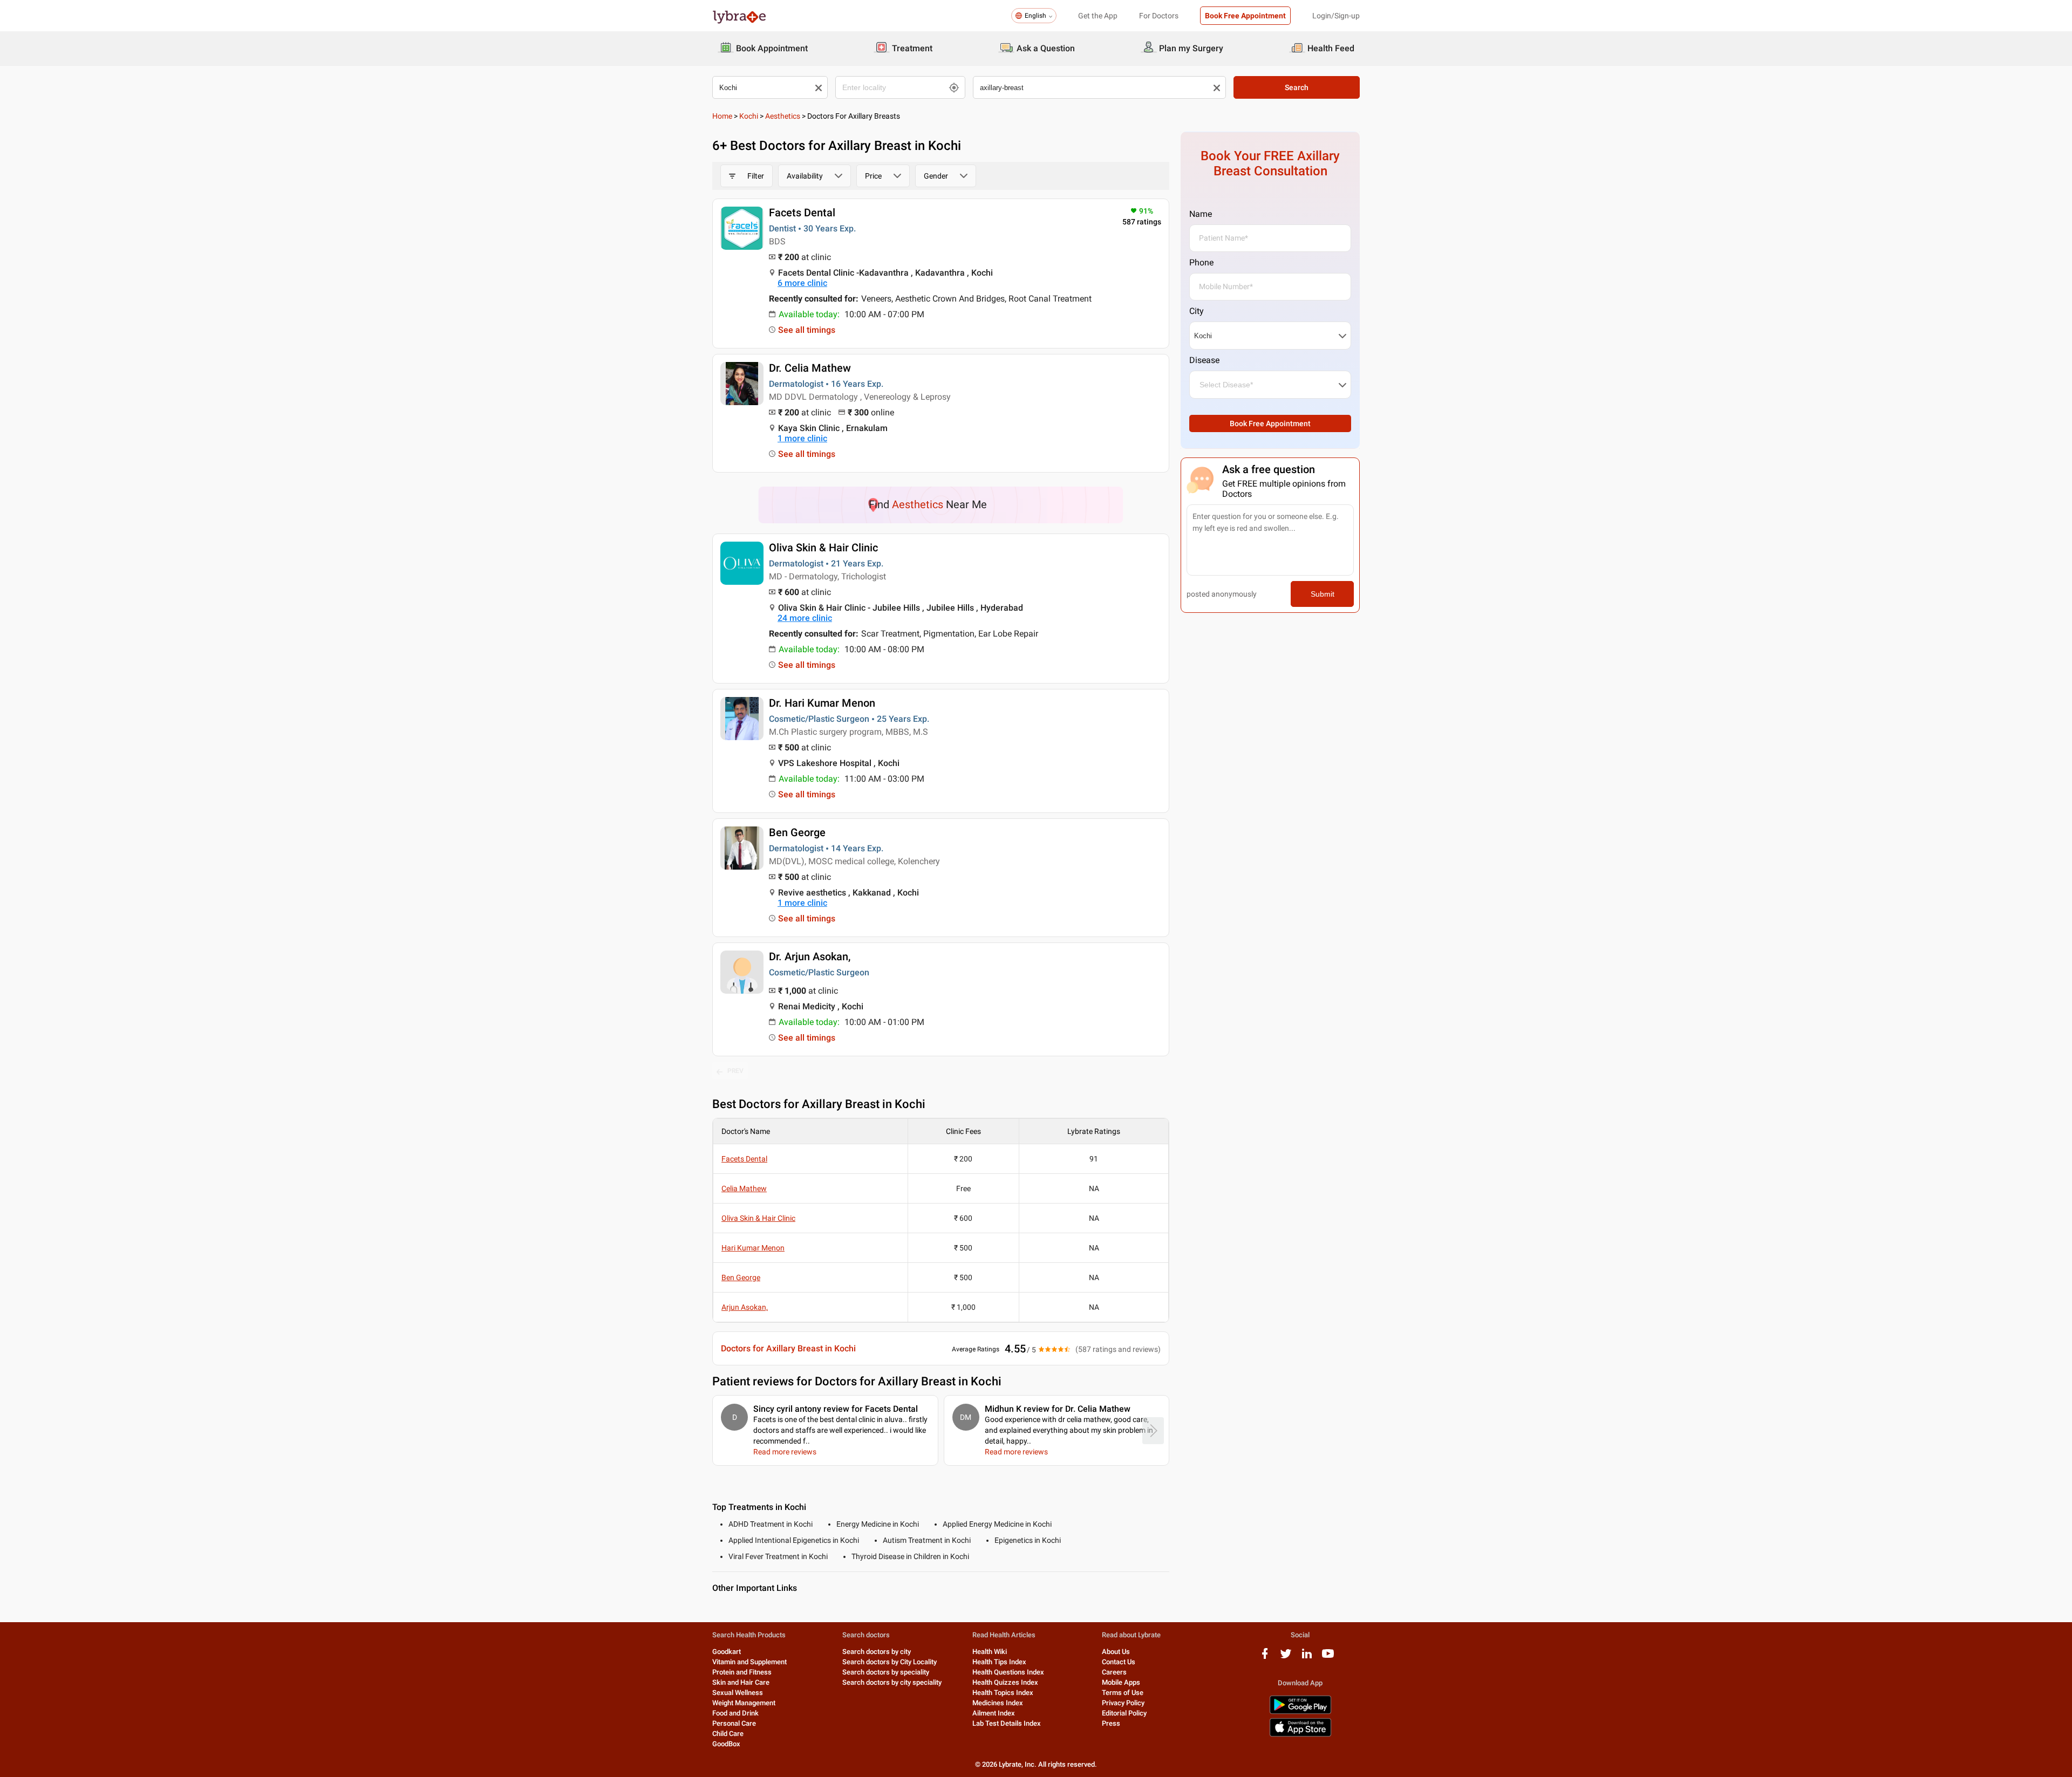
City (1197, 311)
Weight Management (744, 1703)
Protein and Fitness (742, 1672)
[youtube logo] (1328, 1658)
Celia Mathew (744, 1188)
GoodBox (726, 1744)
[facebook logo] (1265, 1658)
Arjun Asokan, (745, 1307)
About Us (1116, 1652)
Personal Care (734, 1723)
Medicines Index (998, 1703)
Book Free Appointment (1245, 16)
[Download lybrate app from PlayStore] (1300, 1712)
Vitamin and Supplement (749, 1662)
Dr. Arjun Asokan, (810, 956)
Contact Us (1119, 1662)
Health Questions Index (1008, 1672)
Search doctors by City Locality (890, 1662)
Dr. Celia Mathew (810, 368)
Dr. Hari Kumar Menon (822, 703)
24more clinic (805, 618)
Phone (1201, 262)
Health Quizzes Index (1005, 1682)
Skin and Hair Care (741, 1682)
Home (722, 116)
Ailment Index (994, 1713)
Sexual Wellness (738, 1693)
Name (1201, 214)
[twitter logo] (1286, 1658)
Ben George (797, 832)
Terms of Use (1123, 1693)
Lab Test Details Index (1007, 1723)
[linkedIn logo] (1307, 1658)
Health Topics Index (1003, 1693)
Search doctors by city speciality (892, 1682)
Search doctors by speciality (886, 1672)
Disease (1204, 360)
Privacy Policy (1123, 1703)
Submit (1323, 594)
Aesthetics (783, 116)
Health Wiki (990, 1652)
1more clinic (802, 438)
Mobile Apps (1121, 1682)
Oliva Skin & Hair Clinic (823, 548)
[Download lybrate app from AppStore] (1300, 1735)
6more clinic (802, 283)
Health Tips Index (999, 1662)
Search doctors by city (877, 1652)
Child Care (728, 1734)
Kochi (749, 116)
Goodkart (727, 1652)
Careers (1114, 1672)
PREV (735, 1071)
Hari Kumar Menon (753, 1248)
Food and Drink (735, 1713)
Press (1111, 1723)
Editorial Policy (1124, 1713)
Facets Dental (802, 213)
